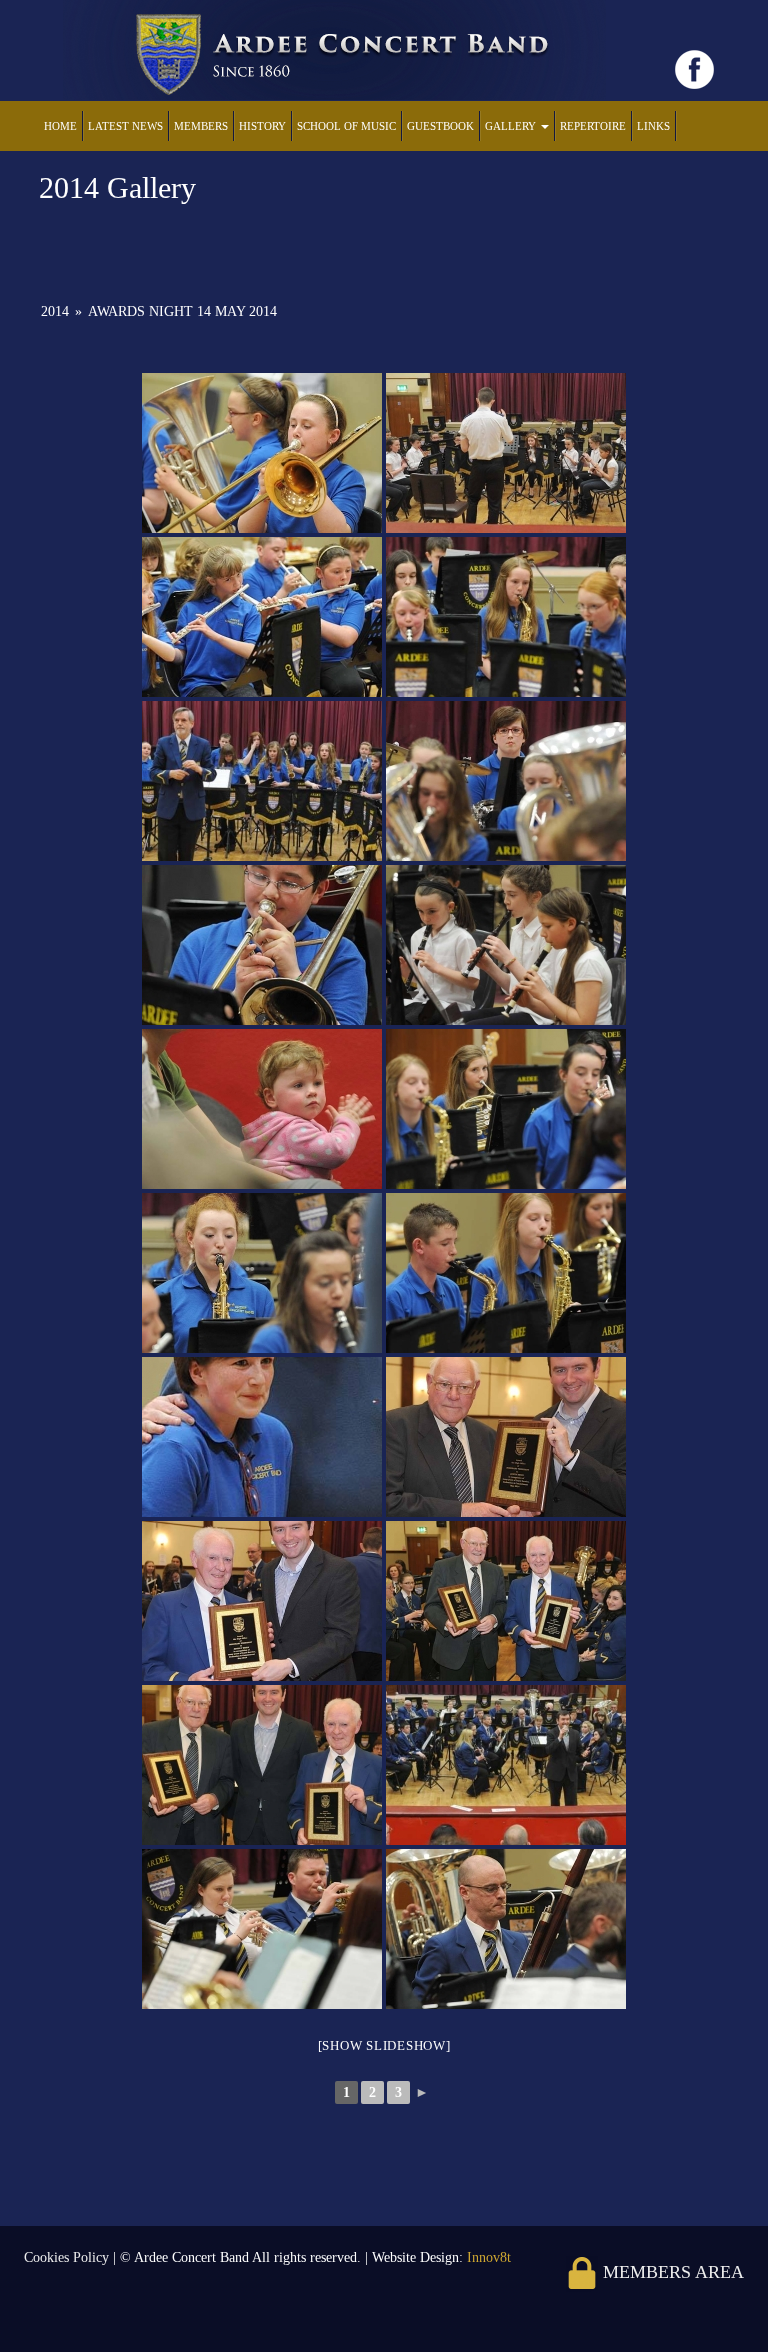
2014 (55, 311)
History (262, 126)
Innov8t (489, 2257)
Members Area (671, 2272)
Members (201, 126)
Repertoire (593, 126)
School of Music (346, 126)
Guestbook (440, 126)
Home (60, 126)
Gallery (512, 126)
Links (653, 126)
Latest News (125, 126)
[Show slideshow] (384, 2045)
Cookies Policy (68, 2257)
